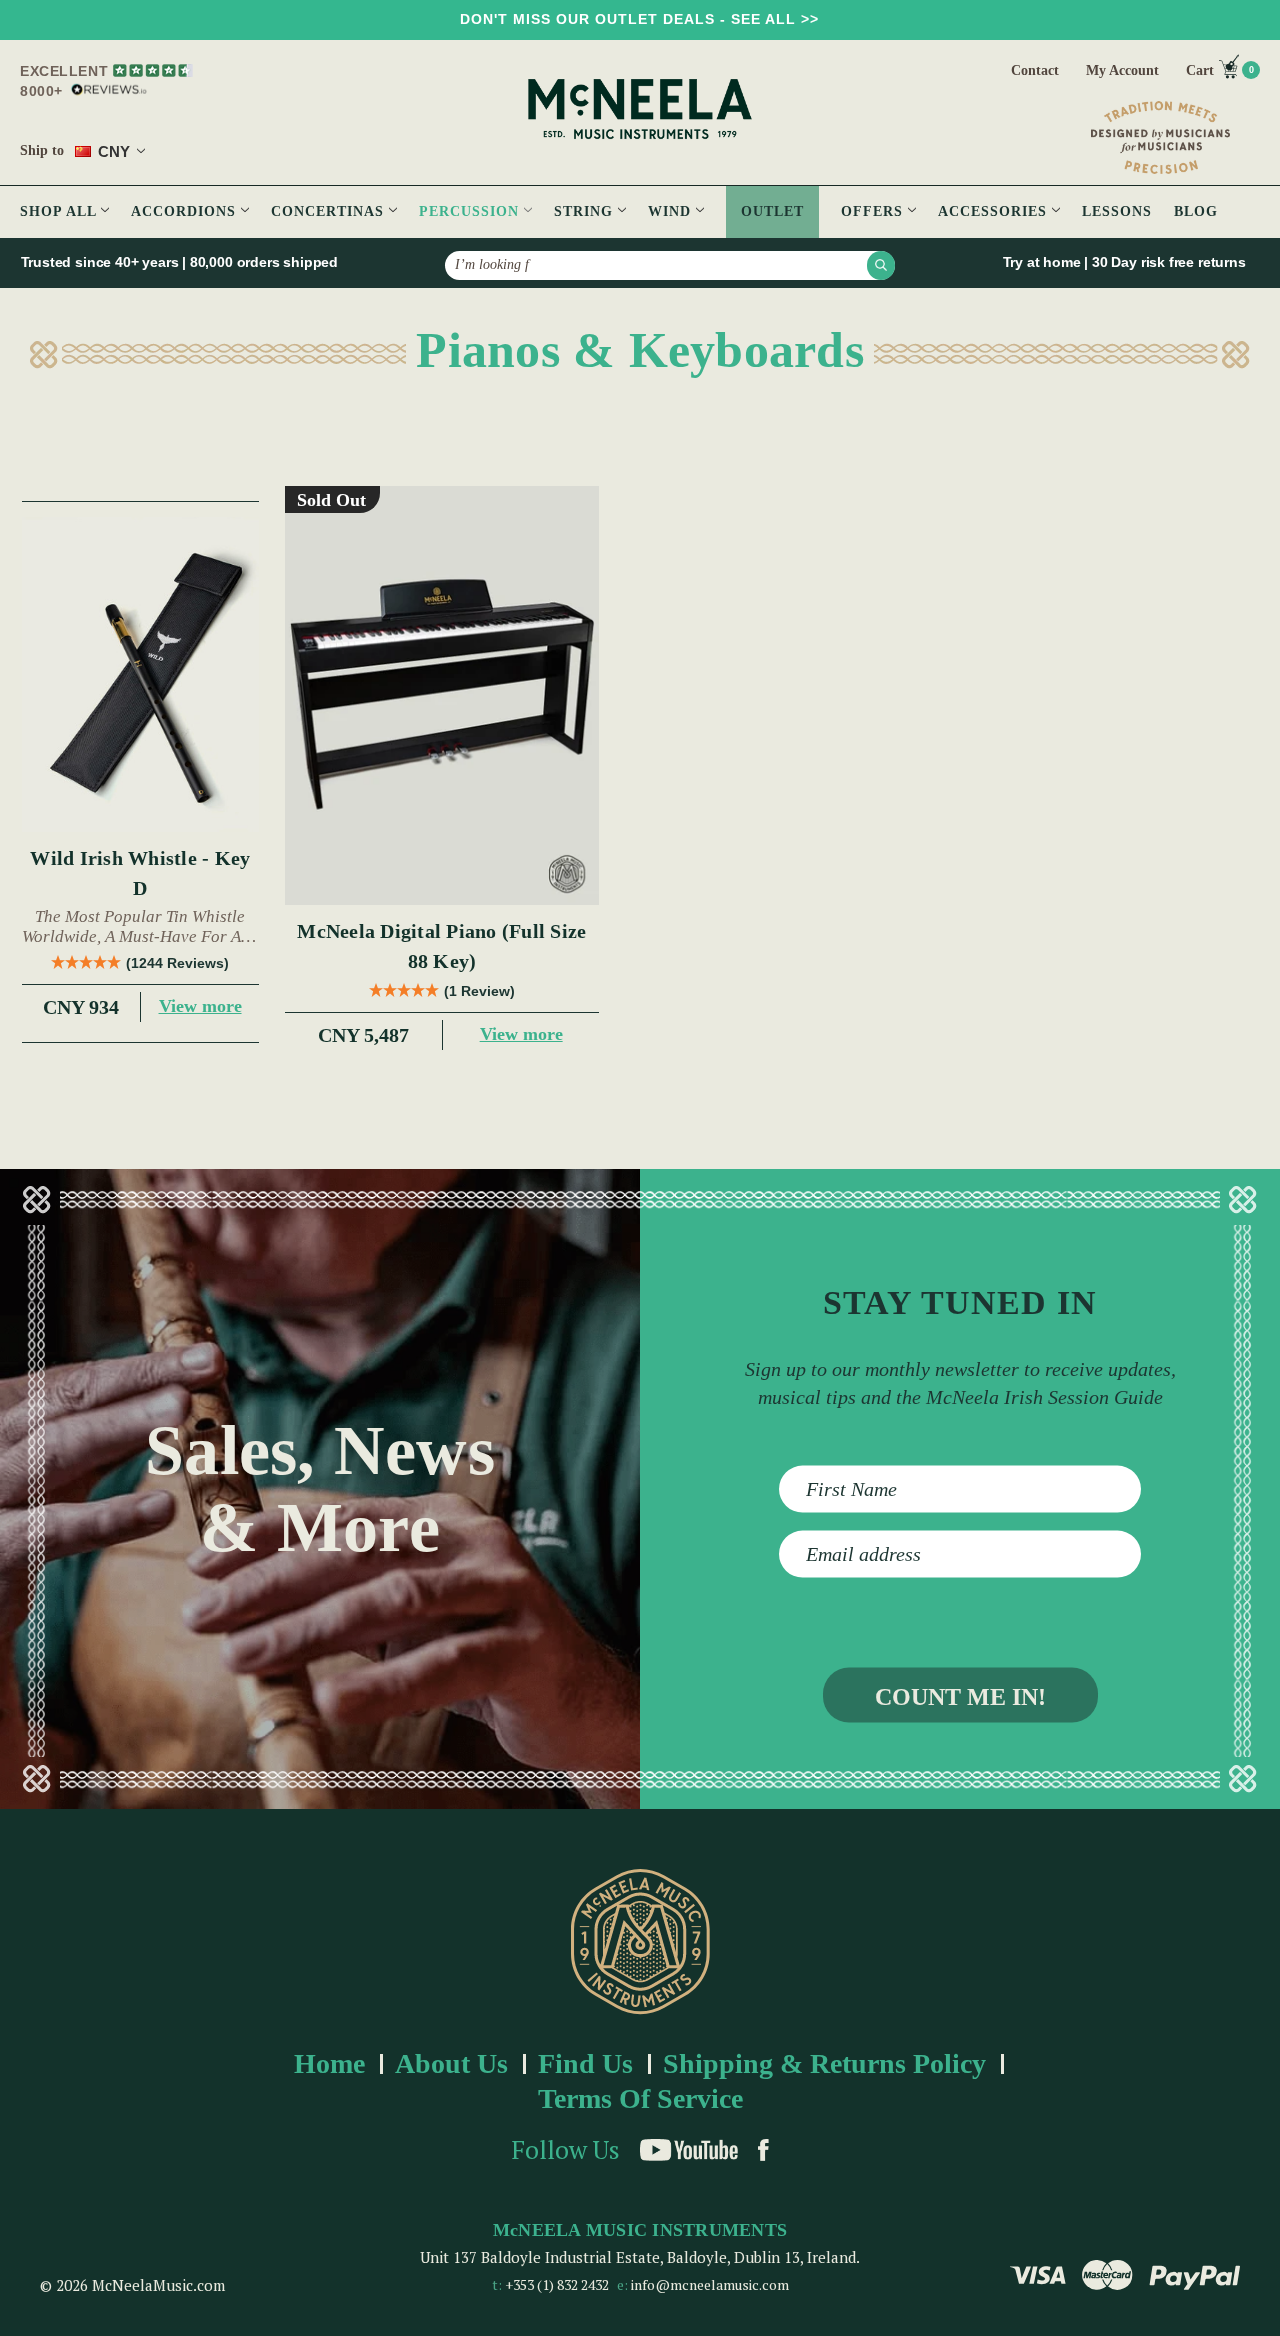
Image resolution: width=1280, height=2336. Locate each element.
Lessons (1117, 211)
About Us (451, 2063)
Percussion (471, 211)
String (586, 211)
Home (329, 2063)
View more (200, 1006)
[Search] (881, 265)
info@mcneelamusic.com (710, 2284)
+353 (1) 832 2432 (557, 2284)
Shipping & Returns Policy (824, 2063)
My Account (1122, 70)
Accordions (186, 211)
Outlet (772, 211)
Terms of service (640, 2098)
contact (1035, 70)
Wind (672, 211)
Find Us (585, 2063)
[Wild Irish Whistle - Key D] (140, 675)
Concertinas (330, 211)
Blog (1196, 211)
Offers (874, 211)
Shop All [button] (60, 211)
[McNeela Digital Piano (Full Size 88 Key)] (442, 695)
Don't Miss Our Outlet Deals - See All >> (639, 19)
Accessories (995, 211)
